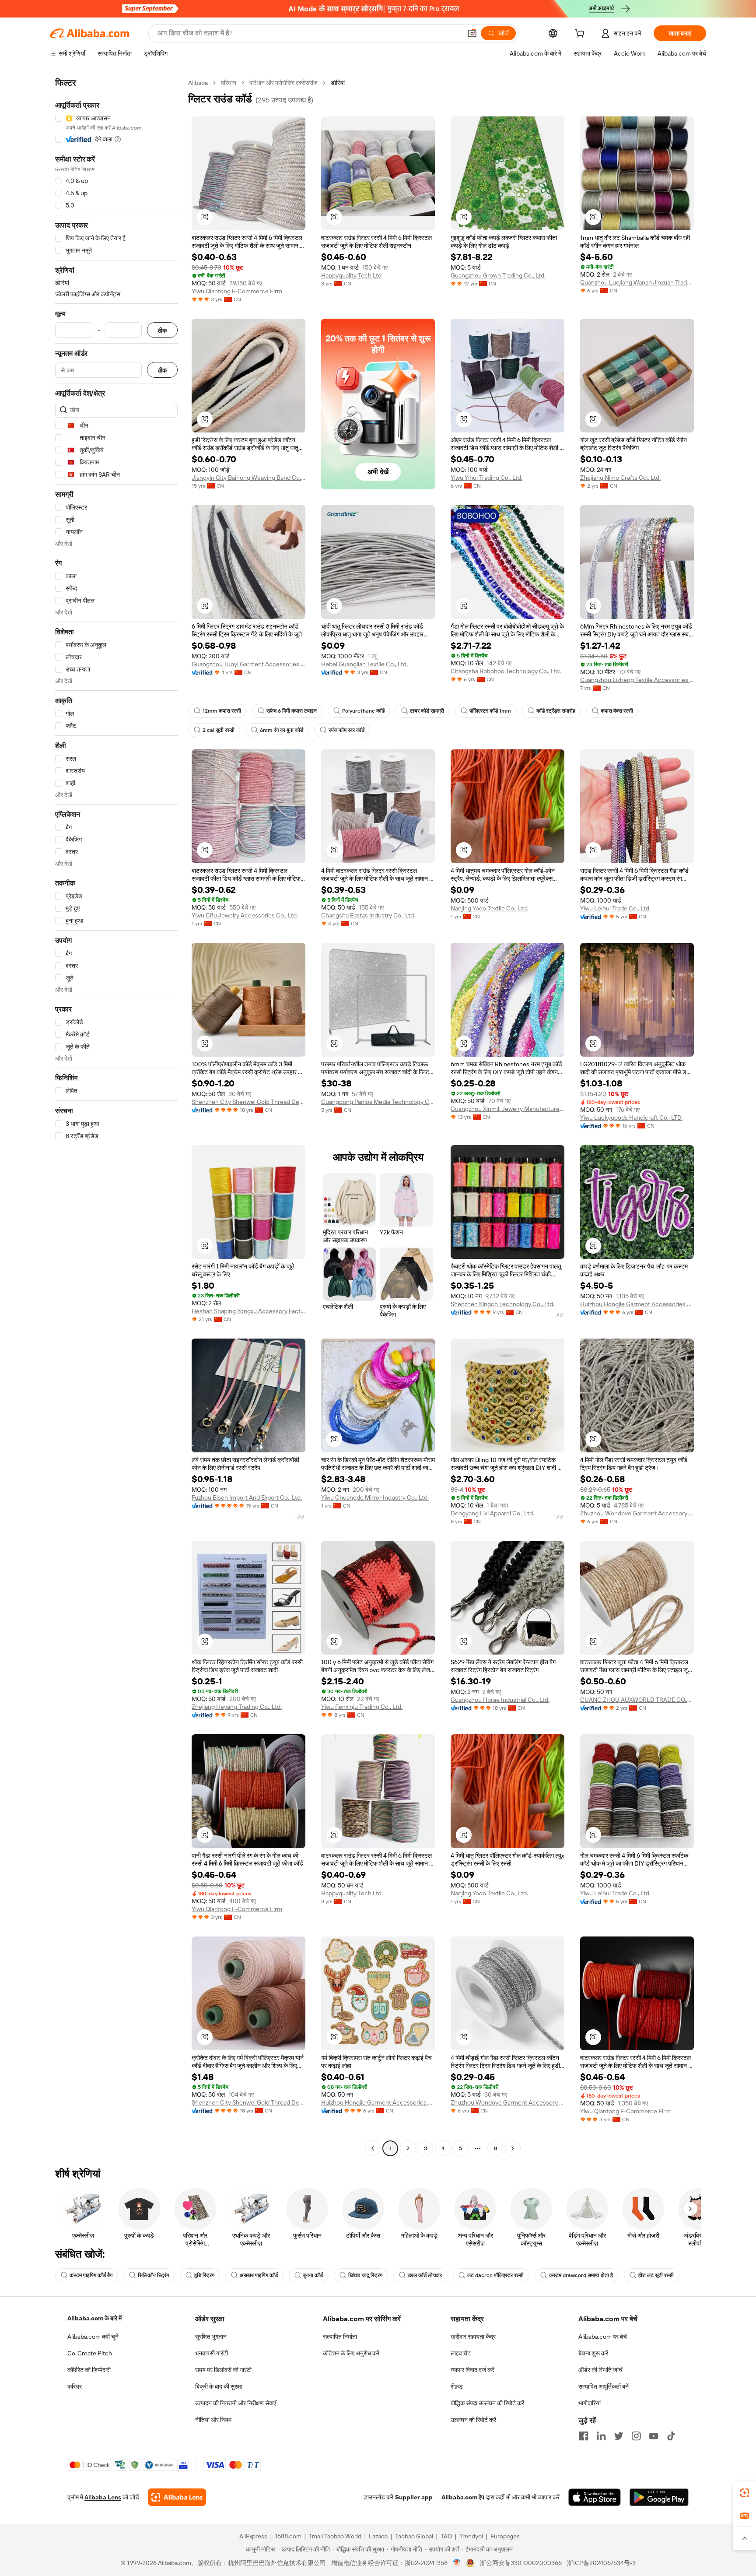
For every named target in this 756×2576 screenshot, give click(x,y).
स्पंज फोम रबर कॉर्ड (346, 730)
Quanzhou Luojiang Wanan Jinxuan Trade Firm (637, 282)
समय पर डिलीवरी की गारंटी (223, 2370)
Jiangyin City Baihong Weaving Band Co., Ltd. (248, 478)
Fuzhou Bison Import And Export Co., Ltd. (247, 1497)
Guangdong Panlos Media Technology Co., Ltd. (378, 1102)
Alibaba (198, 83)
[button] (472, 33)
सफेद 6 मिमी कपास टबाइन (292, 711)
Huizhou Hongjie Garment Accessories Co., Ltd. (637, 1304)
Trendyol (471, 2536)
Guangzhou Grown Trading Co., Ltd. (498, 275)
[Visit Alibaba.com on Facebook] (584, 2436)
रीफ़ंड (457, 2386)
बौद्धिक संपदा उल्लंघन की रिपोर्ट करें (487, 2403)
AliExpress (253, 2536)
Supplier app (414, 2497)
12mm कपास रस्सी (222, 711)
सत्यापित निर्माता (340, 2337)
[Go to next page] (513, 2148)
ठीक (162, 330)
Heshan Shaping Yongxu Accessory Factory (248, 1311)
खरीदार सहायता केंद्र (473, 2337)
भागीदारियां (590, 2403)
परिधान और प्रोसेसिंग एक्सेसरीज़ (283, 83)
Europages (505, 2536)
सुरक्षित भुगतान (211, 2337)
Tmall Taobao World (335, 2536)
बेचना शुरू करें (593, 2353)
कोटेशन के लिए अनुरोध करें (351, 2353)
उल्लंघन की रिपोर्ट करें (473, 2420)
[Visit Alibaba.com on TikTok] (671, 2436)
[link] (745, 2493)
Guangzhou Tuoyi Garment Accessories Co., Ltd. (248, 664)
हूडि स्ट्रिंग (204, 2275)
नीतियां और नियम (213, 2420)
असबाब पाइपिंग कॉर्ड (259, 2275)
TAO (446, 2536)
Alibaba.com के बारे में (94, 2318)
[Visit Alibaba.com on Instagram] (636, 2436)
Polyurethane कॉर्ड (363, 711)
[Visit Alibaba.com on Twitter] (619, 2436)
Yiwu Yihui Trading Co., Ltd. (486, 478)
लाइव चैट (461, 2353)
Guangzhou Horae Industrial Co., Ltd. (500, 1700)
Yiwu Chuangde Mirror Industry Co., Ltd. (375, 1497)
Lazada (378, 2536)
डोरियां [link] (338, 83)
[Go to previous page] (373, 2148)
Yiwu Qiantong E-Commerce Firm (237, 291)
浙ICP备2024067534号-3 (601, 2563)
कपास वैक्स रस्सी (617, 711)
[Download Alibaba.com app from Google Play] (659, 2497)
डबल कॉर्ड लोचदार (425, 2275)
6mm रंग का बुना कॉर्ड (282, 730)
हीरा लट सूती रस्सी (656, 2275)
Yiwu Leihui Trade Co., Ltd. (615, 908)
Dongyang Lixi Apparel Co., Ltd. (492, 1513)
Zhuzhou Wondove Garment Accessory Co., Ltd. (637, 1513)
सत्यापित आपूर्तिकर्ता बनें (604, 2386)
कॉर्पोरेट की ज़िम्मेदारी (89, 2370)
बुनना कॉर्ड (313, 2275)
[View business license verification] (457, 2563)
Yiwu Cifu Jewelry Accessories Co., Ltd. (245, 915)
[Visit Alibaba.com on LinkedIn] (601, 2436)
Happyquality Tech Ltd (351, 275)
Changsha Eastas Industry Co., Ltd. (368, 915)
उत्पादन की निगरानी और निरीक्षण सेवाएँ (236, 2403)
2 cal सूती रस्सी (219, 730)
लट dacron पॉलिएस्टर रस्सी (495, 2275)
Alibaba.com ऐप (463, 2497)
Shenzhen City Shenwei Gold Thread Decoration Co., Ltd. (248, 1102)
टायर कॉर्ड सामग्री (427, 711)
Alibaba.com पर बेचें (603, 2337)
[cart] (581, 35)
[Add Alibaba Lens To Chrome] (177, 2497)
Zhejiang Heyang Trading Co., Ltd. (237, 1707)
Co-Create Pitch (90, 2353)
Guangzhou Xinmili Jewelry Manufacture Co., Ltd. (507, 1109)
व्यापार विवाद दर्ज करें (472, 2370)
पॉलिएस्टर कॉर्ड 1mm (490, 711)
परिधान (229, 83)
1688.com (288, 2536)
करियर (75, 2386)
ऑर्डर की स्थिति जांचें (600, 2370)
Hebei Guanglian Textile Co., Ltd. (364, 664)
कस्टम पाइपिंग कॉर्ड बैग (91, 2275)
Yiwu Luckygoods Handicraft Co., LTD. (631, 1118)
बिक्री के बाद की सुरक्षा (219, 2386)
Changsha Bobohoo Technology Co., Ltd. (506, 671)
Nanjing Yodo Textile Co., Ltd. (489, 908)
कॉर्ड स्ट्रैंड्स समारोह (556, 711)
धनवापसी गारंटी (212, 2353)
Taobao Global (414, 2536)
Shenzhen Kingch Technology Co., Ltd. (502, 1304)
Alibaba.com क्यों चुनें (93, 2337)
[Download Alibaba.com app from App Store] (595, 2497)
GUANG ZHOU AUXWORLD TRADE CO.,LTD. (637, 1700)
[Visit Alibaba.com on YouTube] (654, 2436)
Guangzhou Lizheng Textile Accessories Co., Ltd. (637, 680)
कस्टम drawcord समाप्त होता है (581, 2275)
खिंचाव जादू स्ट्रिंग (365, 2275)
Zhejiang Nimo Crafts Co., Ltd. (620, 478)
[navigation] (116, 1117)
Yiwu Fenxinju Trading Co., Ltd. (362, 1707)
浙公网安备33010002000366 (521, 2563)
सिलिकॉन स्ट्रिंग (153, 2275)
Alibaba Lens (103, 2497)
